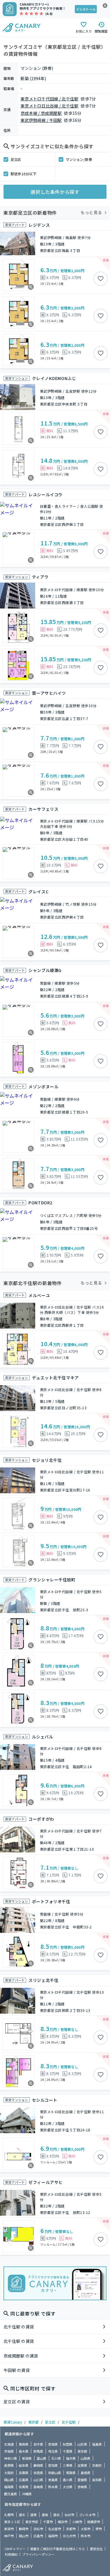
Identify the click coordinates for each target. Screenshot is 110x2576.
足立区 (16, 159)
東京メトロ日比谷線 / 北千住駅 (49, 106)
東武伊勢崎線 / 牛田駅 (41, 120)
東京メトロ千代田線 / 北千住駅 (49, 99)
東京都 (33, 2422)
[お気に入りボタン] (101, 279)
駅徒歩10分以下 (23, 174)
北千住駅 (69, 2422)
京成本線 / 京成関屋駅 (41, 113)
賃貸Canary (13, 2422)
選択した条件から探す (55, 192)
